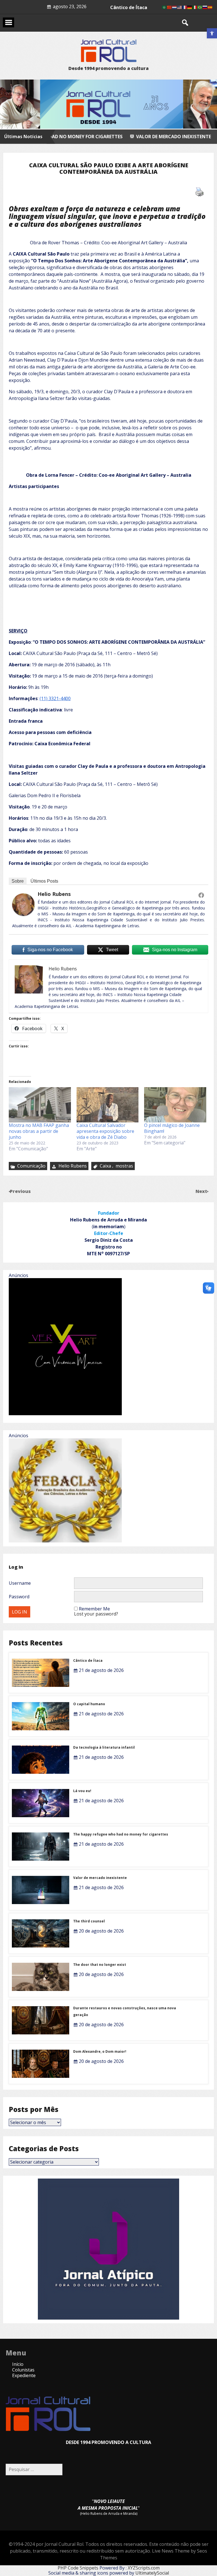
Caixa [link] (105, 1166)
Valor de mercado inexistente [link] (95, 137)
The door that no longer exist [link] (100, 1965)
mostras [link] (124, 1166)
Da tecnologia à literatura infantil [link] (104, 1747)
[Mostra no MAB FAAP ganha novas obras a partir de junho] (40, 1105)
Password (19, 1597)
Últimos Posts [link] (44, 881)
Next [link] (202, 1191)
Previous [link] (20, 1191)
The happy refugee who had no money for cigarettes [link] (121, 1834)
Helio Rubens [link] (54, 894)
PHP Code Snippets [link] (78, 2568)
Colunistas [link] (23, 2370)
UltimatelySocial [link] (152, 2573)
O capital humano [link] (89, 1704)
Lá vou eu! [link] (82, 1791)
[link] (212, 33)
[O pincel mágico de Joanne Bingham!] (175, 1105)
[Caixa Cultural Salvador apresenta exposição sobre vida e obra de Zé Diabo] (108, 1105)
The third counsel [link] (129, 7)
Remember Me (94, 1609)
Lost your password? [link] (96, 1614)
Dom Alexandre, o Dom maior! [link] (100, 2051)
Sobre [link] (18, 881)
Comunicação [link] (31, 1166)
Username (20, 1583)
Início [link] (18, 2364)
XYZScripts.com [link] (144, 2568)
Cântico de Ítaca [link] (88, 1660)
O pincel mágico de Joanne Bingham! (172, 1128)
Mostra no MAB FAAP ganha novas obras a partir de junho (39, 1131)
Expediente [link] (24, 2375)
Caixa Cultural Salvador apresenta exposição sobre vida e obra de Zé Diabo (105, 1131)
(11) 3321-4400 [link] (55, 698)
